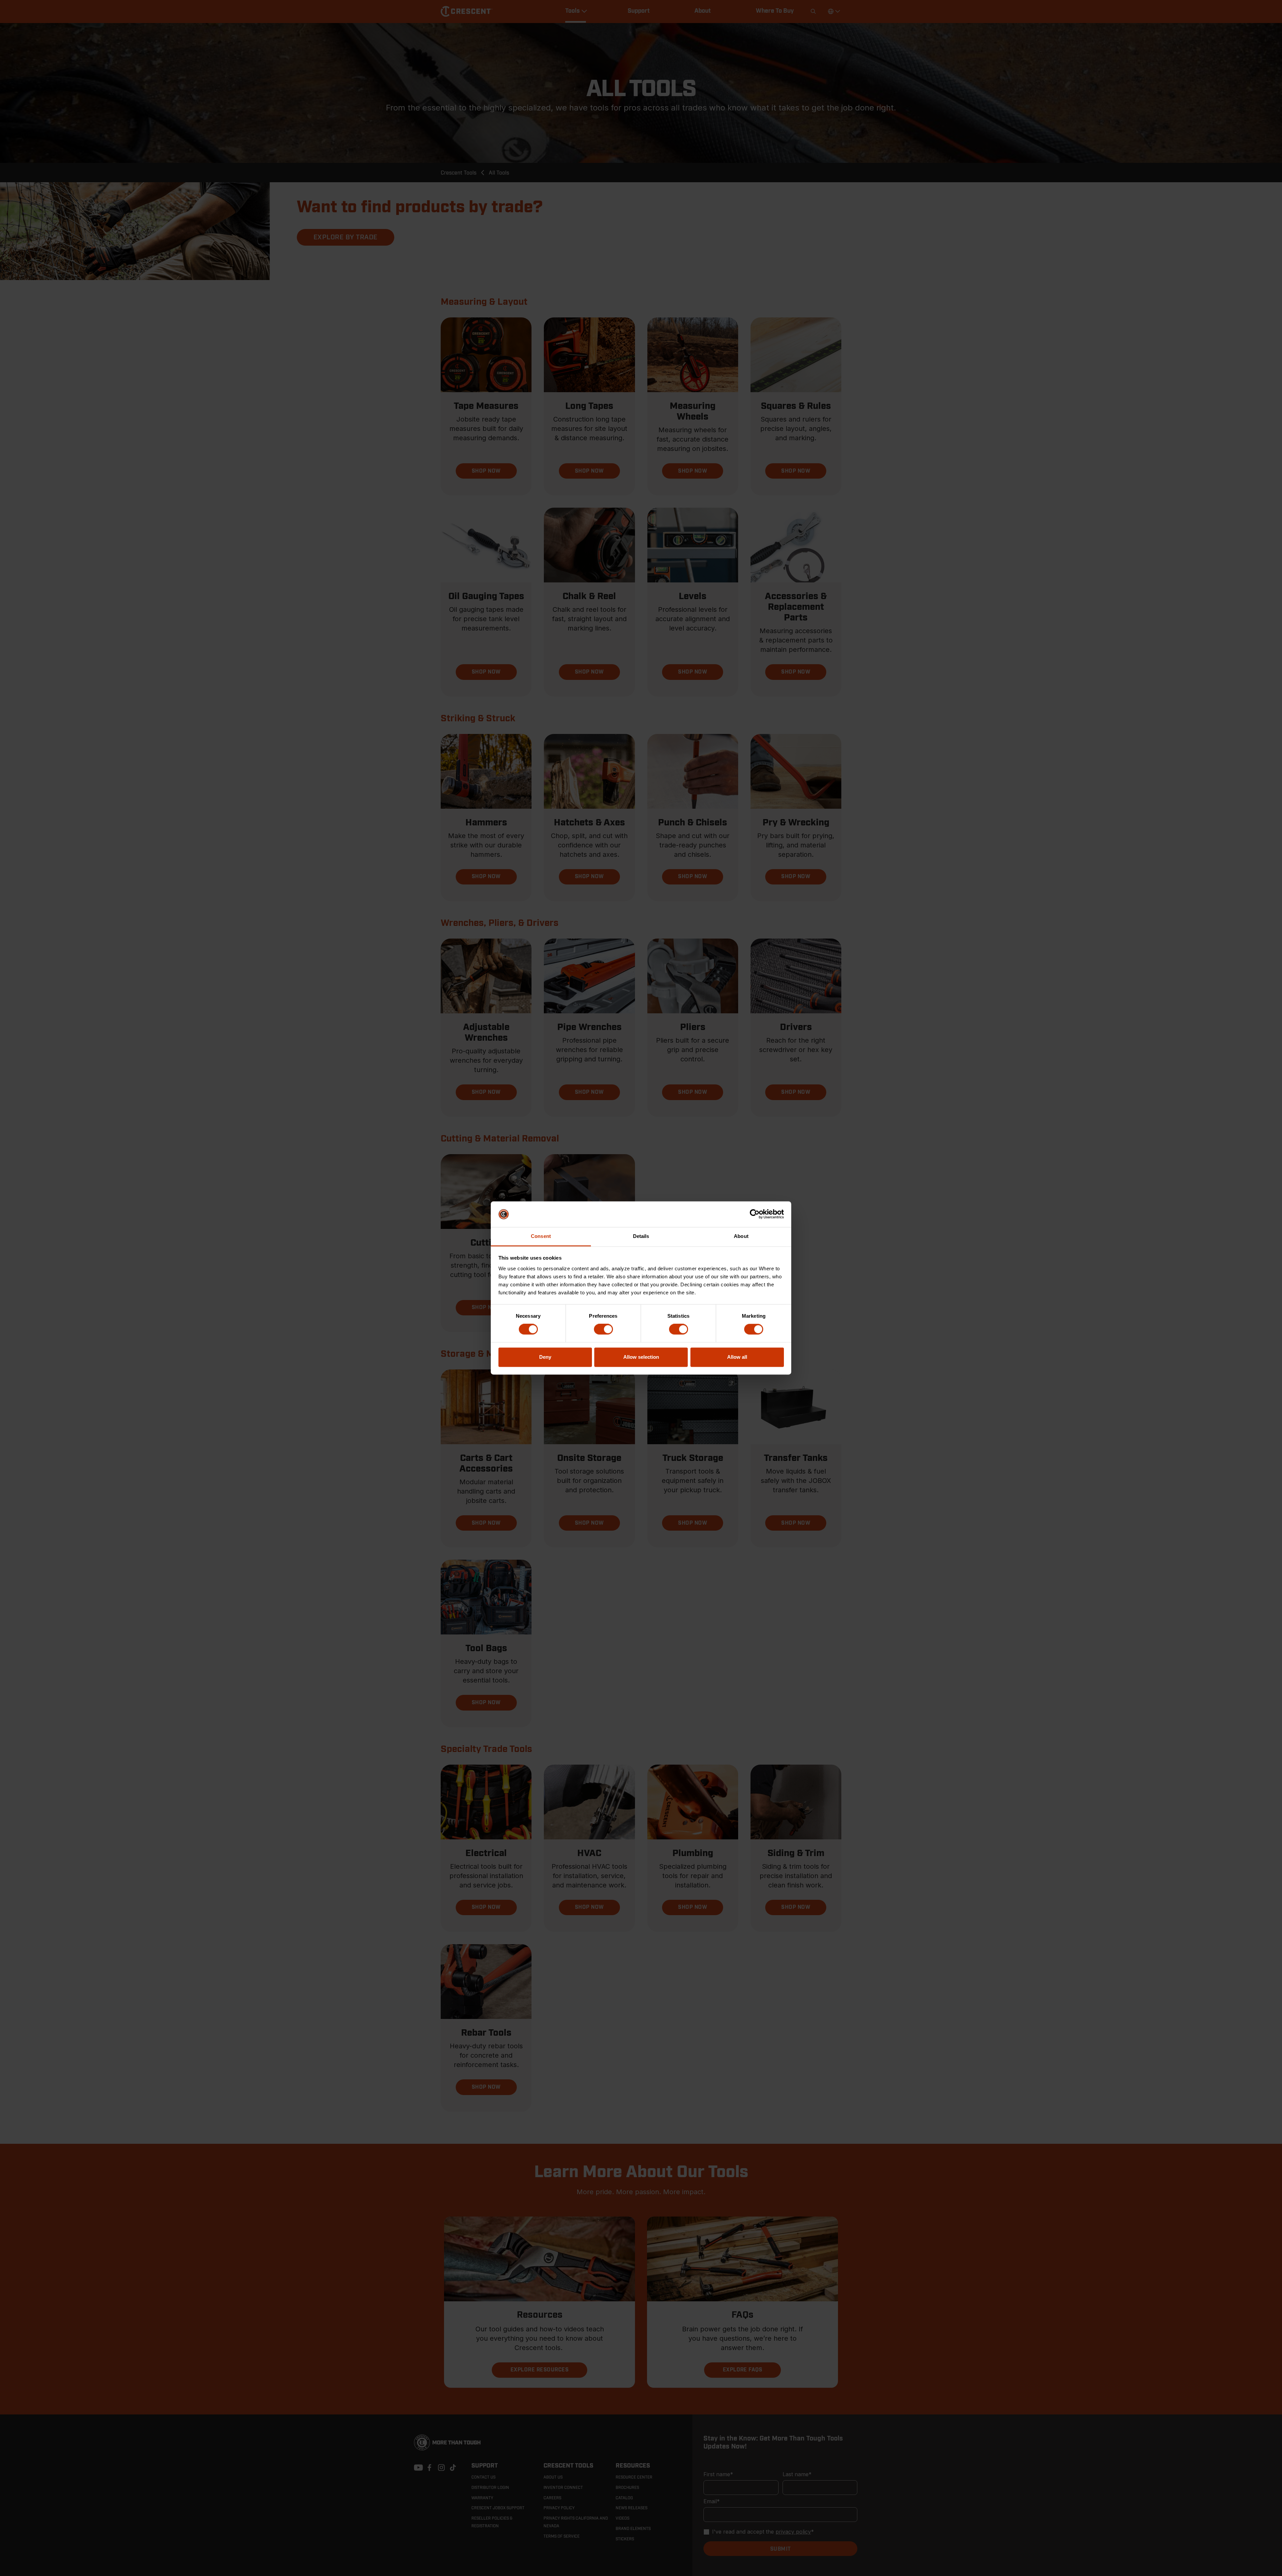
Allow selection (641, 1357)
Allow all (737, 1357)
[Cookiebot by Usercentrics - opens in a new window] (755, 1214)
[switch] (603, 1329)
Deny (545, 1357)
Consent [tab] (541, 1236)
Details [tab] (641, 1236)
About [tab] (741, 1236)
